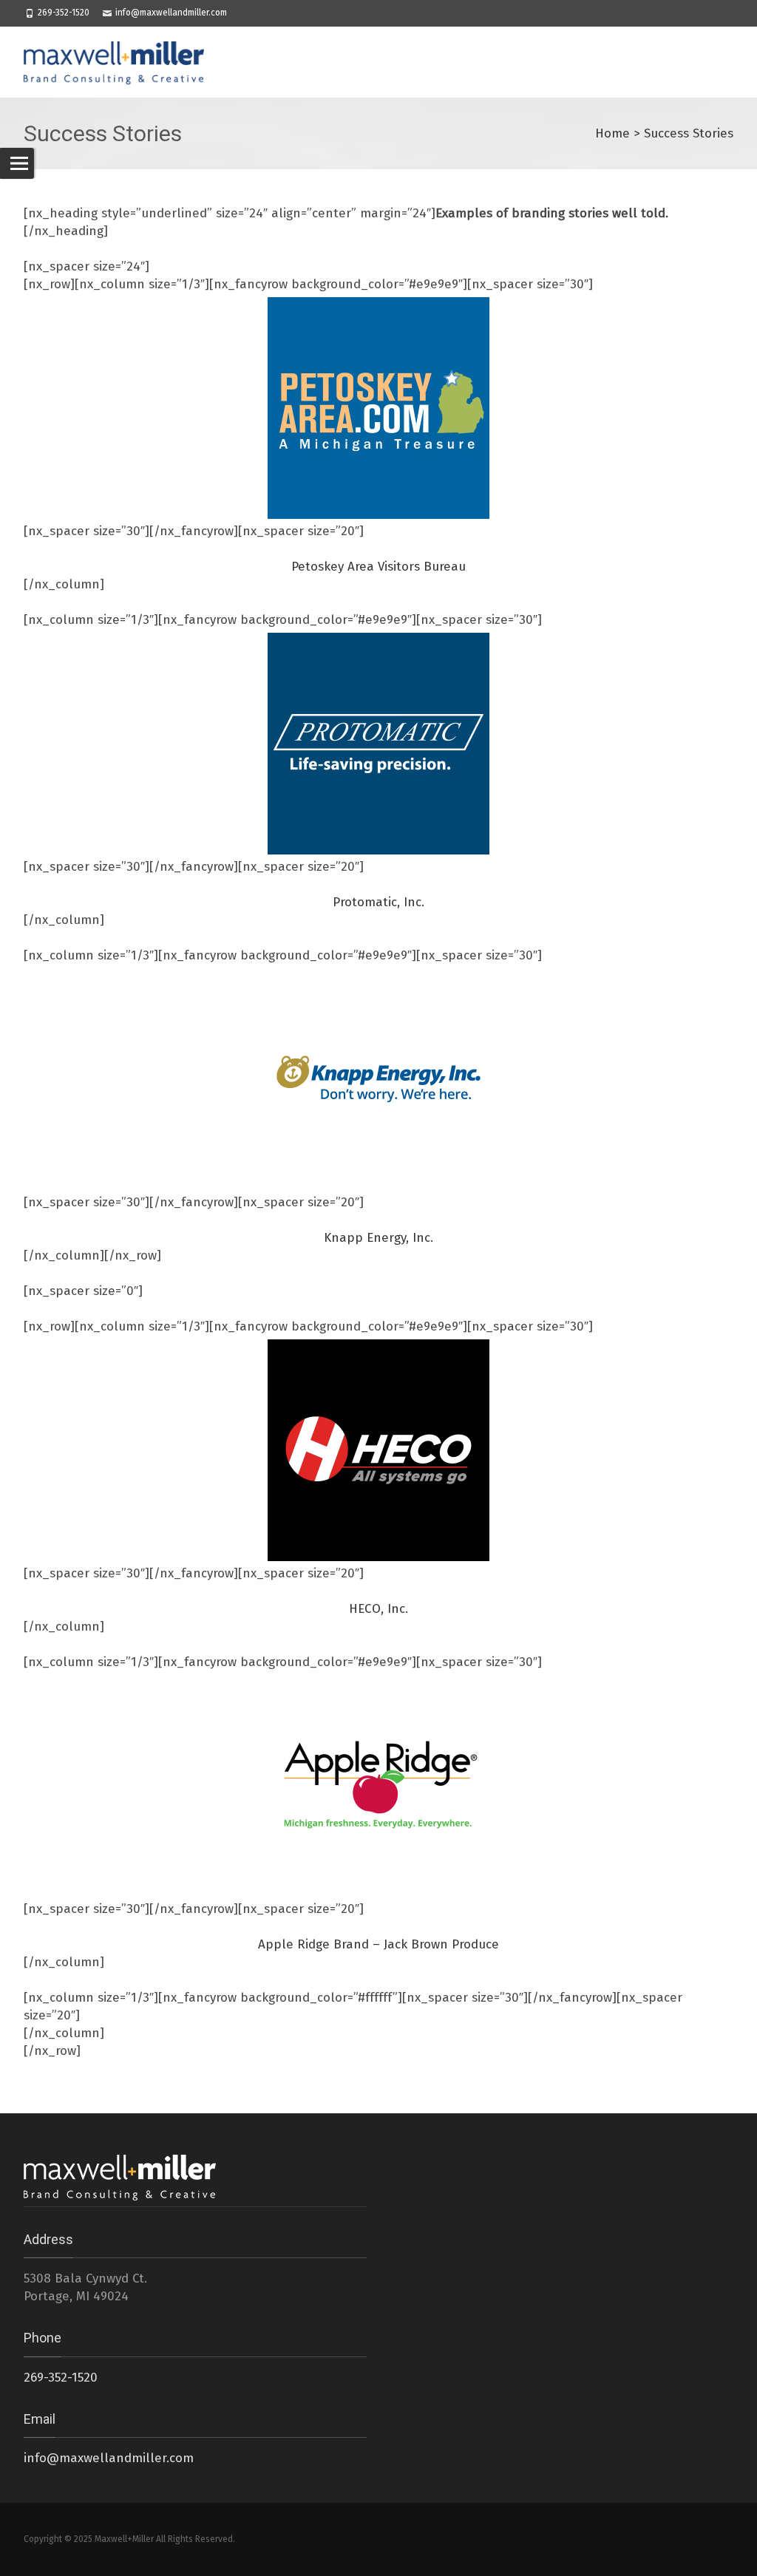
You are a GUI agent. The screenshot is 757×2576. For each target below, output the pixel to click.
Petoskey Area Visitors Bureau (378, 567)
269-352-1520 (64, 13)
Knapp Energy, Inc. (378, 1238)
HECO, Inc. (378, 1609)
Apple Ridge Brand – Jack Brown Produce (378, 1944)
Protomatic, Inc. (378, 902)
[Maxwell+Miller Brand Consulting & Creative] (121, 62)
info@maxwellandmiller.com (171, 13)
